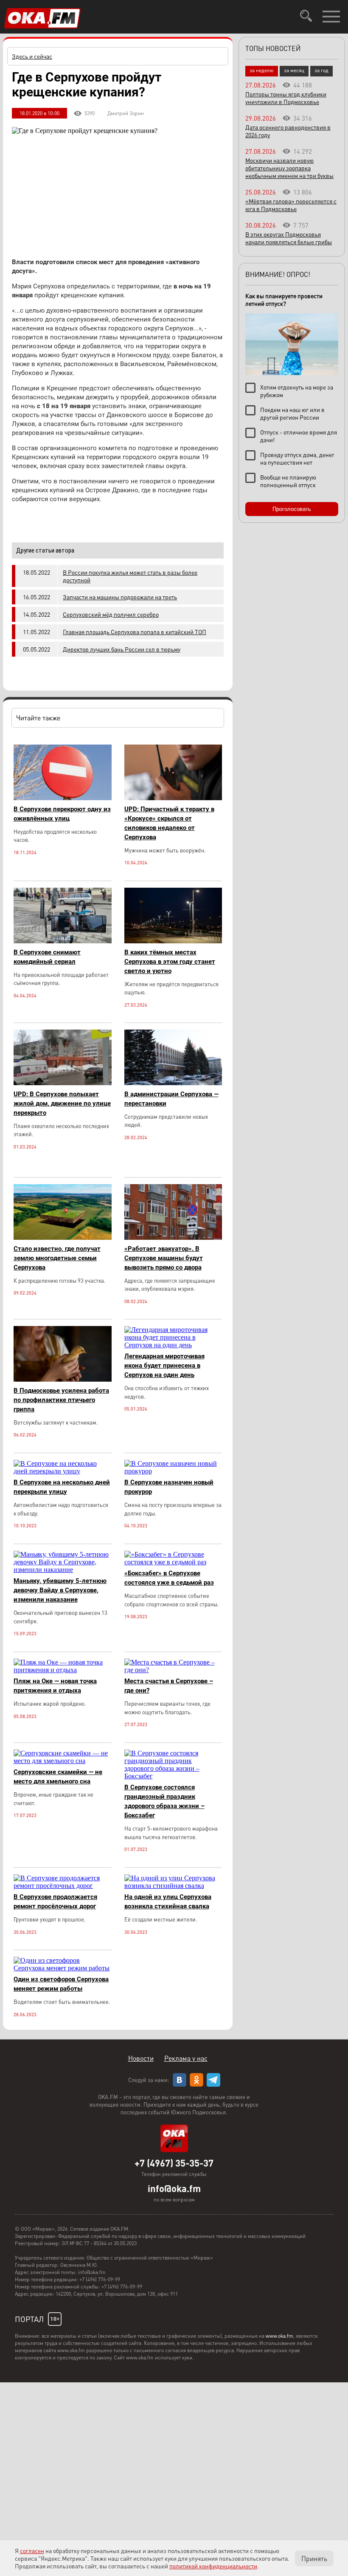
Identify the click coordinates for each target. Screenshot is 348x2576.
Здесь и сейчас (32, 56)
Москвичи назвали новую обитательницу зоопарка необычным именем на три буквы (289, 168)
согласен (32, 2551)
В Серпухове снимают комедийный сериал (47, 957)
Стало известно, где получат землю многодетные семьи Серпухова (57, 1258)
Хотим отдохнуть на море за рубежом (297, 391)
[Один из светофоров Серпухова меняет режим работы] (63, 1968)
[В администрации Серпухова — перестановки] (173, 1083)
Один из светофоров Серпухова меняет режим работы (61, 1984)
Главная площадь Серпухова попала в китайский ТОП (135, 632)
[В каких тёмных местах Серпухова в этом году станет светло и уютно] (173, 941)
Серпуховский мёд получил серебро (111, 614)
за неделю (262, 70)
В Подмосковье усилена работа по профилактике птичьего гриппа (61, 1400)
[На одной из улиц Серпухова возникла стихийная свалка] (173, 1886)
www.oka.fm (279, 2336)
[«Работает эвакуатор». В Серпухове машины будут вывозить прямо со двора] (173, 1237)
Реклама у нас (186, 2058)
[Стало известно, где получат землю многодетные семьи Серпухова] (63, 1237)
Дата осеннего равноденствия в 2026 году (288, 131)
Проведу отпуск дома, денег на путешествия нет (297, 458)
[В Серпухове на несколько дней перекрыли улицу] (63, 1471)
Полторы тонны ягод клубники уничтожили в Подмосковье (286, 98)
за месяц (294, 70)
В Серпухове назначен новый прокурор (169, 1487)
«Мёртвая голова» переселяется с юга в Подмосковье (291, 205)
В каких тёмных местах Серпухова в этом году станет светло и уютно (170, 962)
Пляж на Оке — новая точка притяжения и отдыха (55, 1686)
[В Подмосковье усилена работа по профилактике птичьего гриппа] (63, 1379)
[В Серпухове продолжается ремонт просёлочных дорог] (63, 1886)
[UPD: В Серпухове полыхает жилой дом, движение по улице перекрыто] (63, 1083)
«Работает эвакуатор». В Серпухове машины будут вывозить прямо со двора (164, 1258)
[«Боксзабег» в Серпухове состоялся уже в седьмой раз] (173, 1562)
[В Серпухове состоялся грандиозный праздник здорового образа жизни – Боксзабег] (173, 1776)
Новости (141, 2058)
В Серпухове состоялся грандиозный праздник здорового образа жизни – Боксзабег (164, 1801)
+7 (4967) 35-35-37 (174, 2163)
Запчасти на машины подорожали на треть (120, 597)
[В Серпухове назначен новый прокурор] (173, 1471)
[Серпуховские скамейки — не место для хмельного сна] (63, 1761)
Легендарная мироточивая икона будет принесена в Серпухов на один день (164, 1366)
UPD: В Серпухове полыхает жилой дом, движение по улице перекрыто (62, 1103)
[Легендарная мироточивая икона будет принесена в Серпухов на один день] (173, 1345)
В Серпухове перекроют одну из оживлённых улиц (62, 814)
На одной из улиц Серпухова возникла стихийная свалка (168, 1902)
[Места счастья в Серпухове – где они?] (173, 1670)
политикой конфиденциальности (213, 2566)
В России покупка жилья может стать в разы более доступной (130, 576)
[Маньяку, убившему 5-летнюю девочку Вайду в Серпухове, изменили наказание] (63, 1570)
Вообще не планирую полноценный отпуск (288, 481)
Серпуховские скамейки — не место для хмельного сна (58, 1777)
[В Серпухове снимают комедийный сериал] (63, 941)
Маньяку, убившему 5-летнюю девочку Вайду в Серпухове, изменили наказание (60, 1590)
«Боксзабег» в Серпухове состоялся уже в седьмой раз (169, 1578)
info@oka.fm (174, 2188)
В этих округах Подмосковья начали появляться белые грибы (289, 238)
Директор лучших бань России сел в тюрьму (122, 649)
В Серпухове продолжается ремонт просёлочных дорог (55, 1902)
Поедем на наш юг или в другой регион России (292, 413)
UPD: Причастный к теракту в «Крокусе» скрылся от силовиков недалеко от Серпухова (169, 823)
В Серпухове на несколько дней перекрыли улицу (62, 1487)
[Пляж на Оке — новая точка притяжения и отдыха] (63, 1670)
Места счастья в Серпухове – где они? (169, 1686)
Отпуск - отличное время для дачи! (299, 436)
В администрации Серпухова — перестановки (171, 1099)
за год (321, 70)
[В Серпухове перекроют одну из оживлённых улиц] (63, 798)
